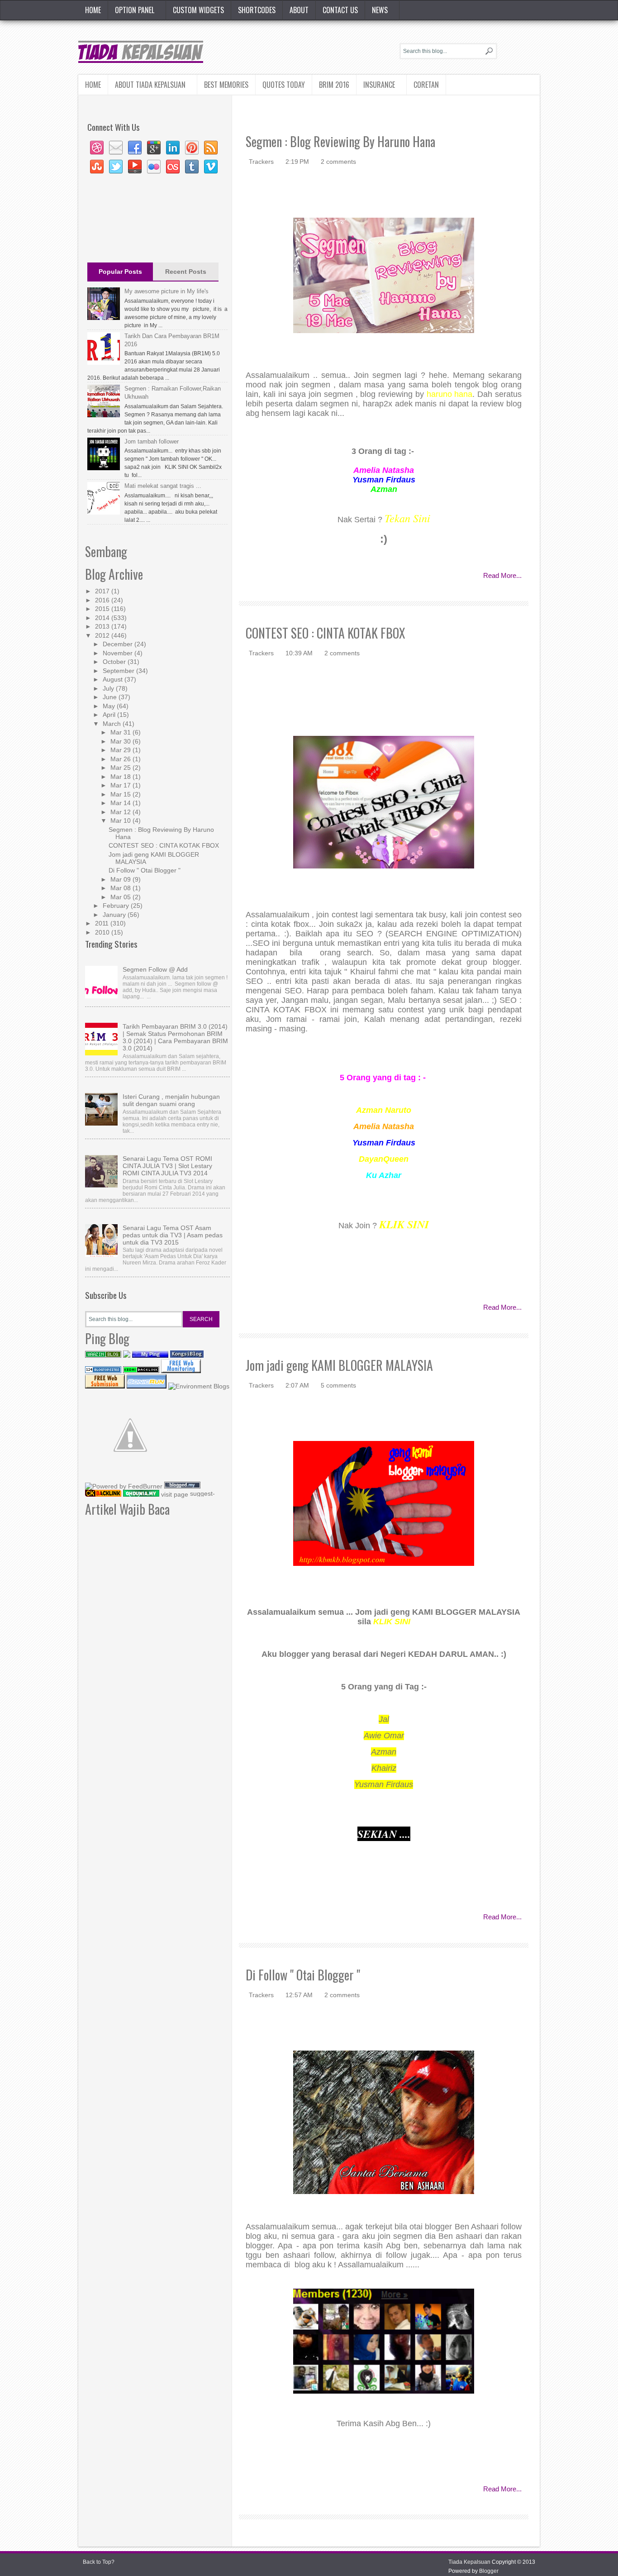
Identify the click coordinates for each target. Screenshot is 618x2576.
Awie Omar (384, 1736)
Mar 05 (121, 897)
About (299, 10)
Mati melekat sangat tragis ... (163, 486)
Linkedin (173, 148)
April (110, 715)
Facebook (135, 148)
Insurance (379, 85)
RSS (211, 148)
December (119, 644)
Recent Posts (186, 272)
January (115, 915)
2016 (103, 600)
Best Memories (226, 85)
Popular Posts (120, 272)
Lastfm (173, 167)
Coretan (426, 85)
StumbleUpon (97, 167)
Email (116, 148)
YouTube (135, 167)
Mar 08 (121, 888)
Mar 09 (121, 879)
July (109, 688)
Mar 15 (121, 794)
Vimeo (211, 167)
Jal (384, 1719)
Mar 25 (121, 768)
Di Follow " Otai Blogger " (303, 1975)
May (110, 706)
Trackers (262, 162)
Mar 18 (121, 777)
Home (93, 10)
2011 (103, 923)
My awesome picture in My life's (166, 291)
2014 (103, 618)
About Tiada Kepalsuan (150, 85)
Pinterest (192, 148)
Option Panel (135, 10)
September (119, 671)
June (111, 697)
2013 (103, 626)
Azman (384, 1752)
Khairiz (384, 1768)
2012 (103, 635)
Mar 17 (121, 785)
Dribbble (97, 148)
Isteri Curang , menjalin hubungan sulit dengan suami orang (171, 1100)
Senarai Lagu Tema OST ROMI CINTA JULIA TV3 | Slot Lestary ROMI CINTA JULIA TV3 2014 (167, 1166)
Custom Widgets (198, 10)
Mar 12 (121, 812)
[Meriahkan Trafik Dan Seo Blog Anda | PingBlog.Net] (130, 1478)
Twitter (116, 167)
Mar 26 (121, 759)
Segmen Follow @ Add (155, 969)
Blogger (489, 2571)
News (380, 10)
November (119, 653)
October (115, 662)
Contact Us (340, 10)
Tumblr (192, 167)
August (114, 679)
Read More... (502, 575)
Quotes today (284, 85)
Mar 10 (121, 821)
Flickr (154, 167)
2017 (103, 591)
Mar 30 (121, 741)
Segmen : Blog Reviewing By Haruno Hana (340, 141)
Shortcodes (257, 10)
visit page (175, 1494)
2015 (103, 609)
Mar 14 (121, 803)
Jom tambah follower (152, 441)
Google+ (154, 148)
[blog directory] (199, 1386)
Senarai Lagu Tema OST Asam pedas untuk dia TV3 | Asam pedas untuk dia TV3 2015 (173, 1235)
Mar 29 (121, 750)
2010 (103, 932)
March (113, 724)
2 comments (338, 162)
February (117, 906)
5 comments (338, 1385)
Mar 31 (121, 732)
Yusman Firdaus (384, 1784)
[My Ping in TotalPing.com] (150, 1355)
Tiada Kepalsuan (469, 2562)
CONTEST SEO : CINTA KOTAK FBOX (326, 633)
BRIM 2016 (334, 85)
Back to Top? (99, 2562)
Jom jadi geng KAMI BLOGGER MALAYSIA (339, 1365)
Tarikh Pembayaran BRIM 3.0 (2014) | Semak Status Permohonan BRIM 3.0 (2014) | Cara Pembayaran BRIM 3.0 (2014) (175, 1037)
